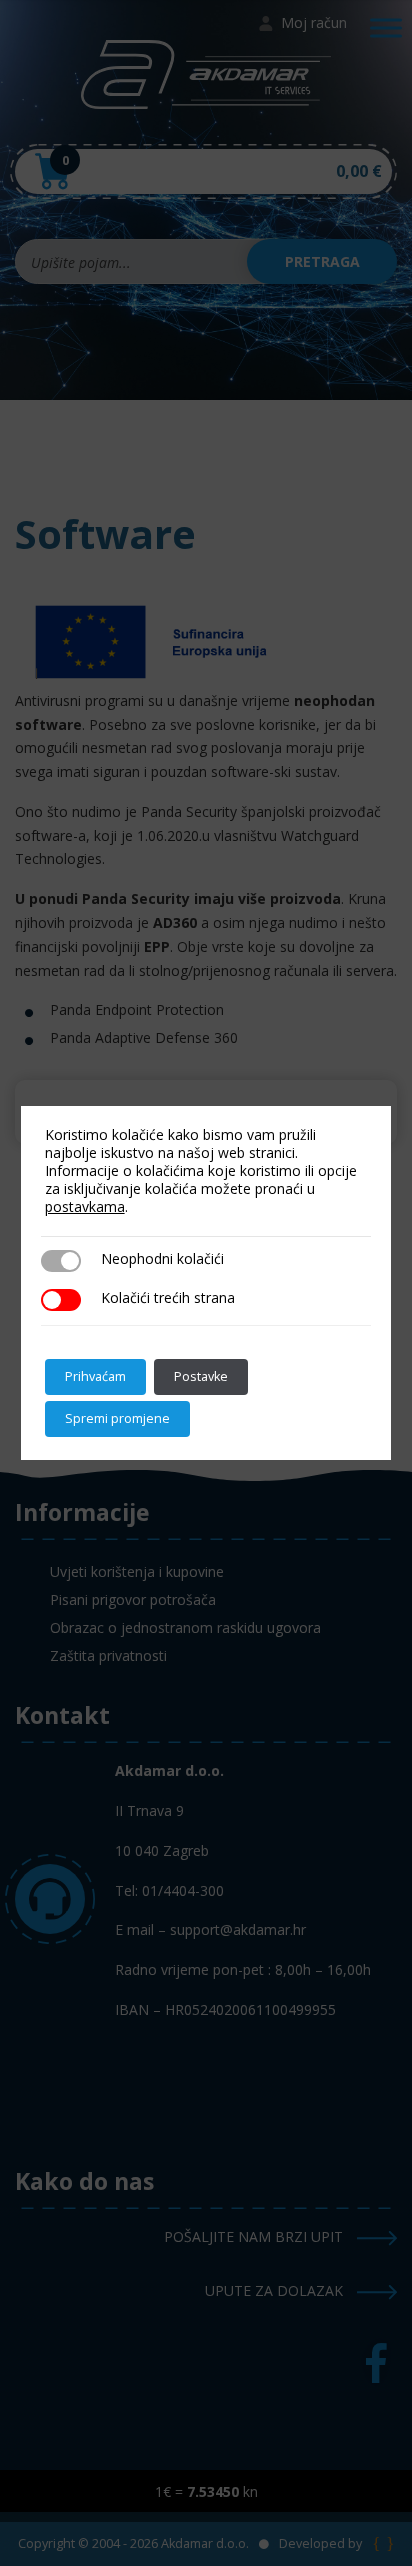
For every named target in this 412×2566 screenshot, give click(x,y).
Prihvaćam (95, 1376)
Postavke (201, 1376)
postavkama (85, 1207)
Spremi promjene (117, 1418)
